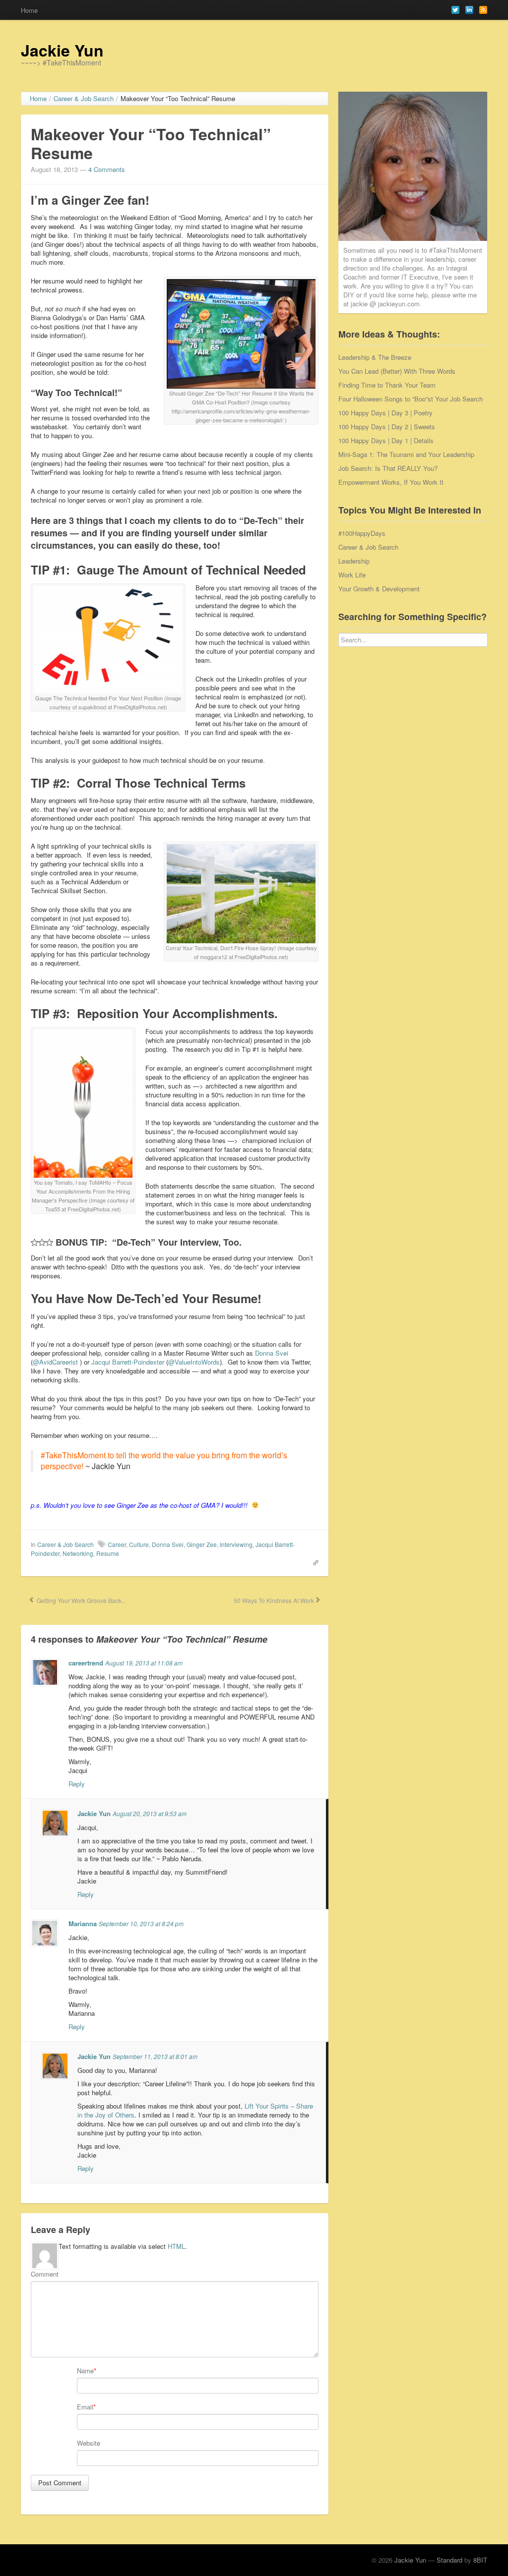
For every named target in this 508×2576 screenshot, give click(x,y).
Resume (108, 1553)
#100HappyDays (362, 533)
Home (29, 10)
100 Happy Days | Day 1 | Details (386, 440)
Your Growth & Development (379, 589)
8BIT (480, 2560)
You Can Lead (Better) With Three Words (397, 371)
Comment (45, 2274)
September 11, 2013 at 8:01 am (155, 2056)
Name (85, 2371)
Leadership (354, 561)
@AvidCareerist (55, 1362)
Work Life (352, 575)
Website (89, 2443)
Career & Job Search (65, 1544)
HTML (176, 2246)
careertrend (86, 1663)
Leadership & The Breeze (375, 357)
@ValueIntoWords (194, 1362)
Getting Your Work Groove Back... (81, 1600)
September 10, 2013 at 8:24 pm (141, 1923)
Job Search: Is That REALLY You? (388, 468)
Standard (449, 2560)
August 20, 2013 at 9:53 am (150, 1813)
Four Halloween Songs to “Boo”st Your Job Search (411, 399)
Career (117, 1544)
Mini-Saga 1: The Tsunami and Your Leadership (406, 454)
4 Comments (107, 169)
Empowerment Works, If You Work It (391, 482)
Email (85, 2407)
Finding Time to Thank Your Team (387, 385)
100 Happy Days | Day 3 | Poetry (385, 413)
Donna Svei (272, 1353)
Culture (139, 1544)
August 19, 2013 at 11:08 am (144, 1663)
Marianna (83, 1923)
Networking (78, 1553)
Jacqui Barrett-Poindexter (128, 1362)
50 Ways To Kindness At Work (273, 1600)
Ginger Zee (202, 1544)
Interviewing (236, 1544)
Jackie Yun (62, 50)
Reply (77, 1784)
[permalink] (313, 1562)
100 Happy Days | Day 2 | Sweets (387, 427)
